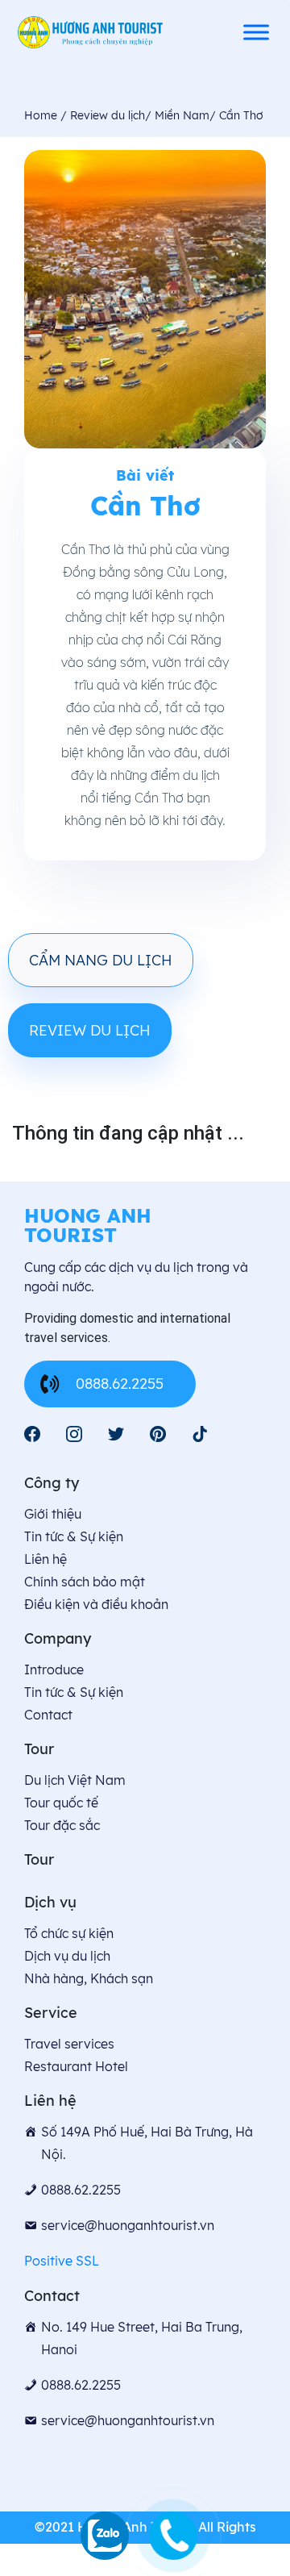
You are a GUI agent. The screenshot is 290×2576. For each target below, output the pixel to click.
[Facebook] (32, 1434)
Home (42, 115)
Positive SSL (62, 2261)
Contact (48, 1715)
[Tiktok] (200, 1434)
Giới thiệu (53, 1514)
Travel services (69, 2044)
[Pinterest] (158, 1434)
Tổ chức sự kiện (69, 1933)
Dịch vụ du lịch (67, 1956)
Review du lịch (90, 1030)
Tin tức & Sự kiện (74, 1536)
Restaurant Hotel (76, 2066)
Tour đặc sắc (62, 1825)
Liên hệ (46, 1559)
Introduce (54, 1669)
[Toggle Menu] (256, 32)
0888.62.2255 (120, 1384)
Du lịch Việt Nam (75, 1780)
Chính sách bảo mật (85, 1582)
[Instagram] (74, 1434)
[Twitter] (116, 1434)
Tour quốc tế (61, 1803)
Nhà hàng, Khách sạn (89, 1978)
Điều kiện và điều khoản (96, 1604)
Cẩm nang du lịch (101, 960)
